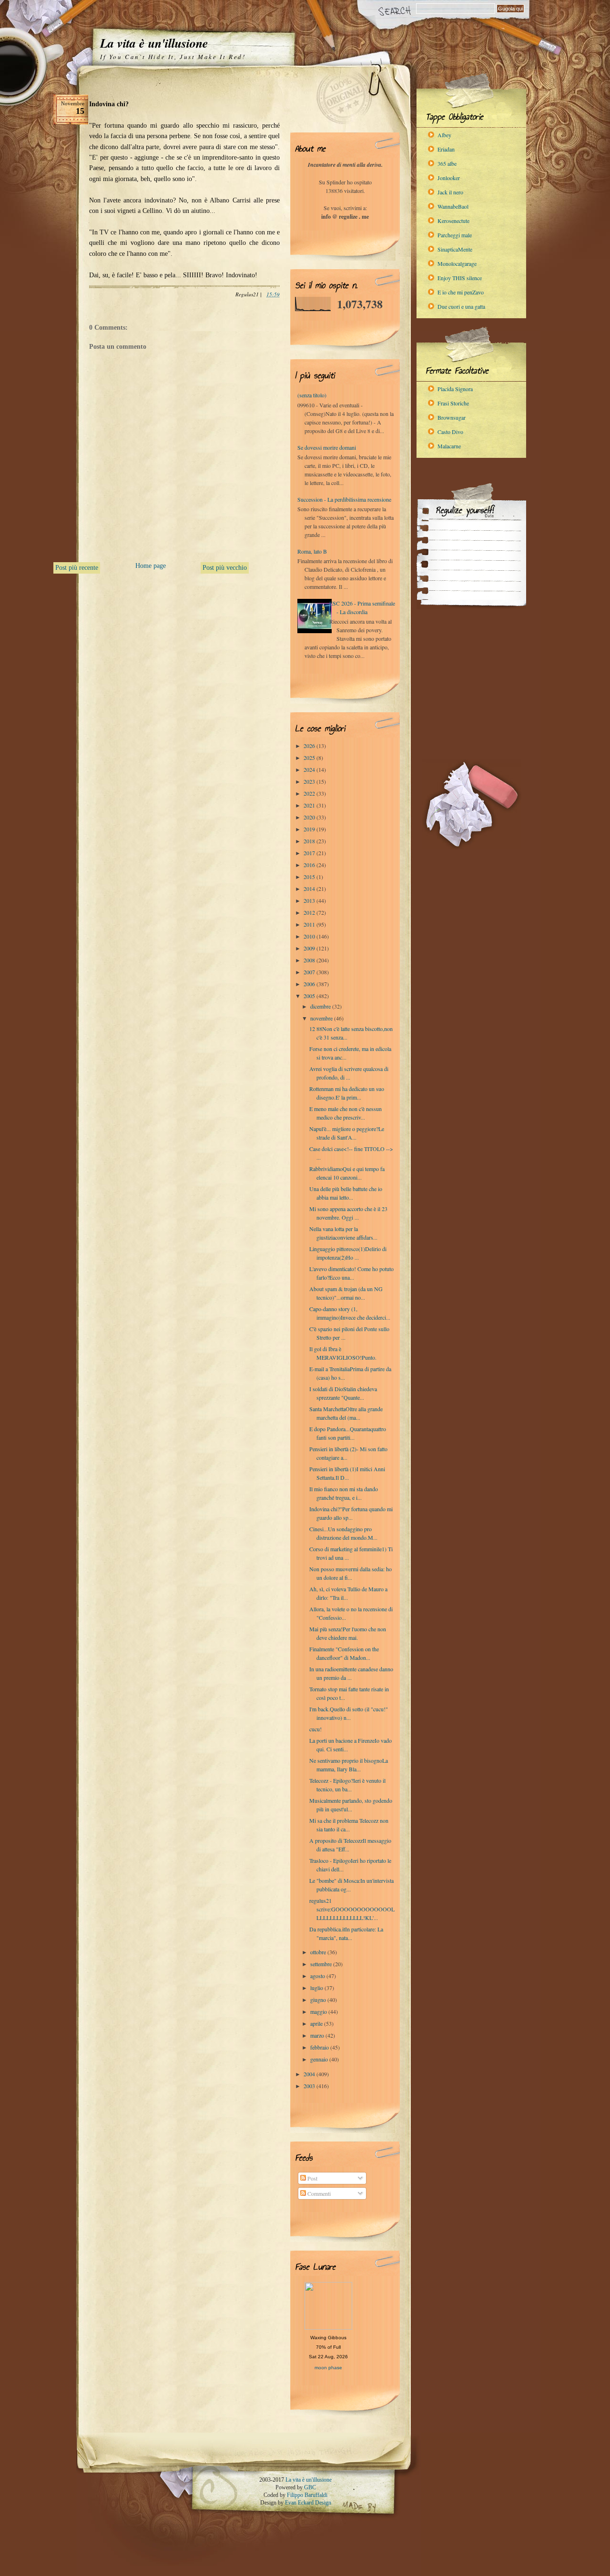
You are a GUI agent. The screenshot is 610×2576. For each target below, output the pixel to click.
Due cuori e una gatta (461, 306)
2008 (310, 960)
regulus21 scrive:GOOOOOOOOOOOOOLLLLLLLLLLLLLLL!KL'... (352, 1909)
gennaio (320, 2059)
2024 (310, 769)
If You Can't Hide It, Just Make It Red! (173, 57)
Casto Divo (450, 432)
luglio (317, 1988)
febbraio (320, 2047)
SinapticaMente (455, 249)
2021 (310, 805)
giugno (319, 2000)
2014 (310, 889)
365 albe (447, 163)
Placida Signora (455, 389)
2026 (310, 746)
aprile (317, 2023)
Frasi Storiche (453, 403)
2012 (310, 912)
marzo (318, 2035)
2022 (310, 793)
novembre (322, 1018)
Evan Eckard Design (308, 2503)
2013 (310, 900)
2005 (310, 996)
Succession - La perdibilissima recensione (344, 499)
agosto (318, 1976)
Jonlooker (449, 178)
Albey (444, 135)
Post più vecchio (225, 568)
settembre (322, 1964)
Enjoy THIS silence (460, 278)
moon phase (328, 2368)
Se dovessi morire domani (327, 447)
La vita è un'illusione (154, 43)
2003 (310, 2086)
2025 (310, 758)
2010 (310, 936)
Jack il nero (450, 192)
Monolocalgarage (457, 263)
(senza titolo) (312, 395)
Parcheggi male (455, 235)
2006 (310, 984)
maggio (319, 2011)
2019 (310, 829)
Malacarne (449, 446)
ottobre (319, 1952)
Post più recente (77, 568)
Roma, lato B (312, 551)
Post (312, 2178)
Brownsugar (452, 417)
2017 (310, 853)
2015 (310, 877)
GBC (310, 2487)
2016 (310, 865)
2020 (310, 817)
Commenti (318, 2193)
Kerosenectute (453, 221)
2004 (310, 2074)
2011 (310, 924)
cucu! (315, 1729)
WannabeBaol (453, 206)
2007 (310, 972)
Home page (151, 566)
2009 (310, 948)
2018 (310, 841)
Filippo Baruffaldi (307, 2495)
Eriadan (446, 149)
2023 (310, 781)
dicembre (321, 1006)
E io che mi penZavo (461, 292)
